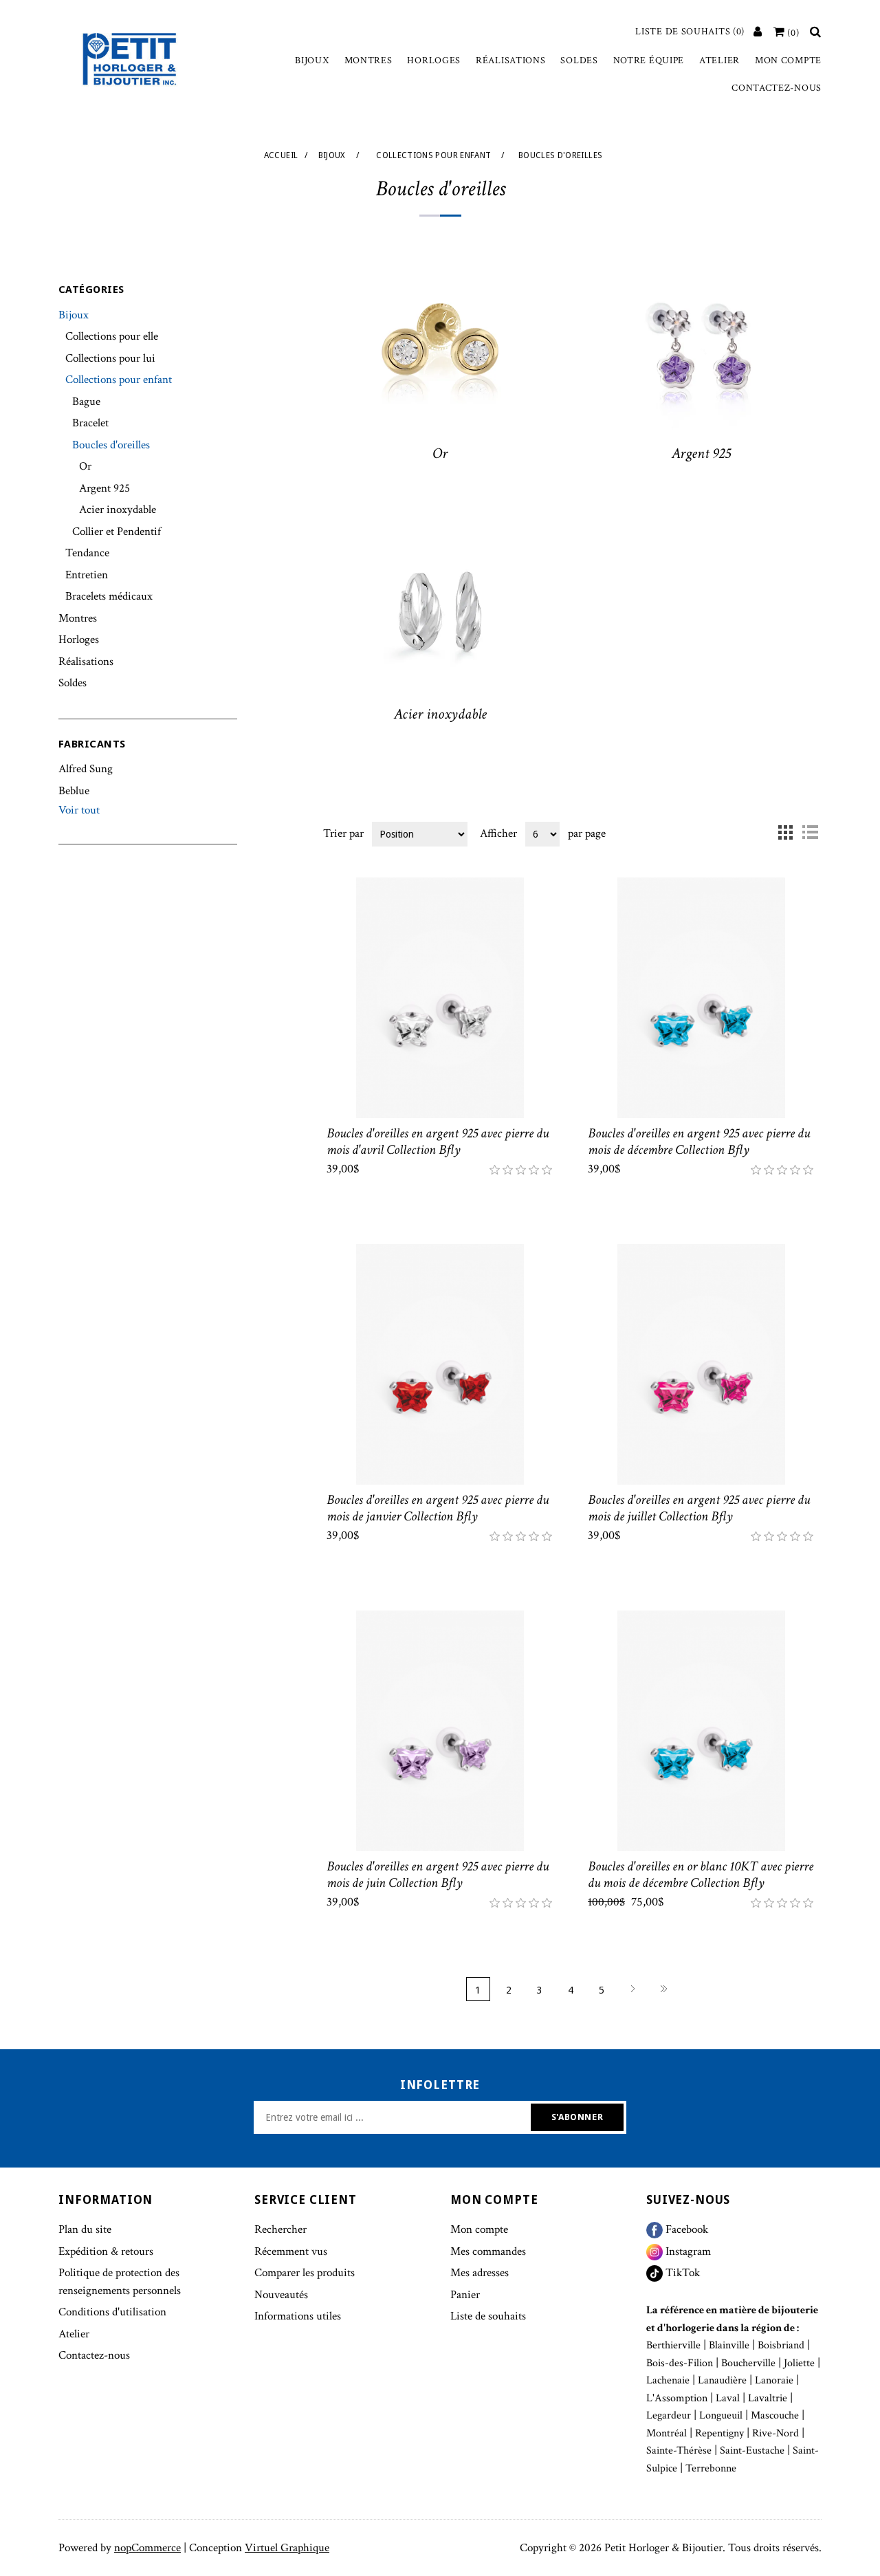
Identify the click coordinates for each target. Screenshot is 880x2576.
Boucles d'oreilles (111, 445)
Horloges (434, 61)
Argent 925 (104, 488)
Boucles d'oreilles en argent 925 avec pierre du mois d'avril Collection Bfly (438, 1142)
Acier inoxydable (118, 510)
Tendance (87, 553)
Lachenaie (668, 2380)
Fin (664, 1989)
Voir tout (79, 810)
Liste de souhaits (488, 2316)
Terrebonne (711, 2468)
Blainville (729, 2345)
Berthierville (673, 2345)
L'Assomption (677, 2398)
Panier (465, 2295)
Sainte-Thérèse (679, 2451)
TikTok (681, 2273)
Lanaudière (722, 2380)
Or (85, 466)
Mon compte (788, 61)
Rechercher (280, 2229)
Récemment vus (291, 2251)
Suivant (633, 1989)
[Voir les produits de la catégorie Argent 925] (701, 353)
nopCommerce (147, 2548)
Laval (728, 2398)
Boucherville (748, 2363)
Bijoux (312, 61)
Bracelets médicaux (109, 596)
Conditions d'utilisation (112, 2312)
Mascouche (775, 2415)
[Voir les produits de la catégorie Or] (440, 353)
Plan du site (85, 2229)
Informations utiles (298, 2316)
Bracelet (90, 423)
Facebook (685, 2229)
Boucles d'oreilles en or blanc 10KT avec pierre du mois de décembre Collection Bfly (701, 1875)
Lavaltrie (768, 2398)
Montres (368, 61)
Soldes (579, 61)
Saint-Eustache (752, 2451)
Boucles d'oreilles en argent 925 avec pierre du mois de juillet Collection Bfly (699, 1508)
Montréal (667, 2433)
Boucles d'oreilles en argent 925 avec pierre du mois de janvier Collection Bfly (438, 1508)
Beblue (74, 791)
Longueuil (721, 2415)
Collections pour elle (112, 336)
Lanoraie (774, 2380)
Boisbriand (781, 2345)
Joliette (799, 2363)
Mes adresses (480, 2273)
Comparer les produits (305, 2273)
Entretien (87, 575)
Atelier (719, 61)
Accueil (281, 155)
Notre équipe (649, 61)
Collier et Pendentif (117, 532)
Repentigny (719, 2433)
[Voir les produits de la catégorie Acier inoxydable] (440, 615)
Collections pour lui (110, 358)
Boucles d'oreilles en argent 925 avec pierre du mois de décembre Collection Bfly (699, 1142)
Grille (785, 833)
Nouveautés (281, 2295)
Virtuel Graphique (287, 2548)
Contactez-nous (777, 88)
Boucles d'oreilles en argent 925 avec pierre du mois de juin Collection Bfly (438, 1875)
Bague (86, 402)
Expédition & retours (106, 2251)
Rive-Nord (775, 2433)
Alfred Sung (86, 769)
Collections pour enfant (119, 380)
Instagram (687, 2251)
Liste (810, 833)
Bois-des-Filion (680, 2363)
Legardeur (669, 2415)
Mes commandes (488, 2251)
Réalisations (510, 61)
